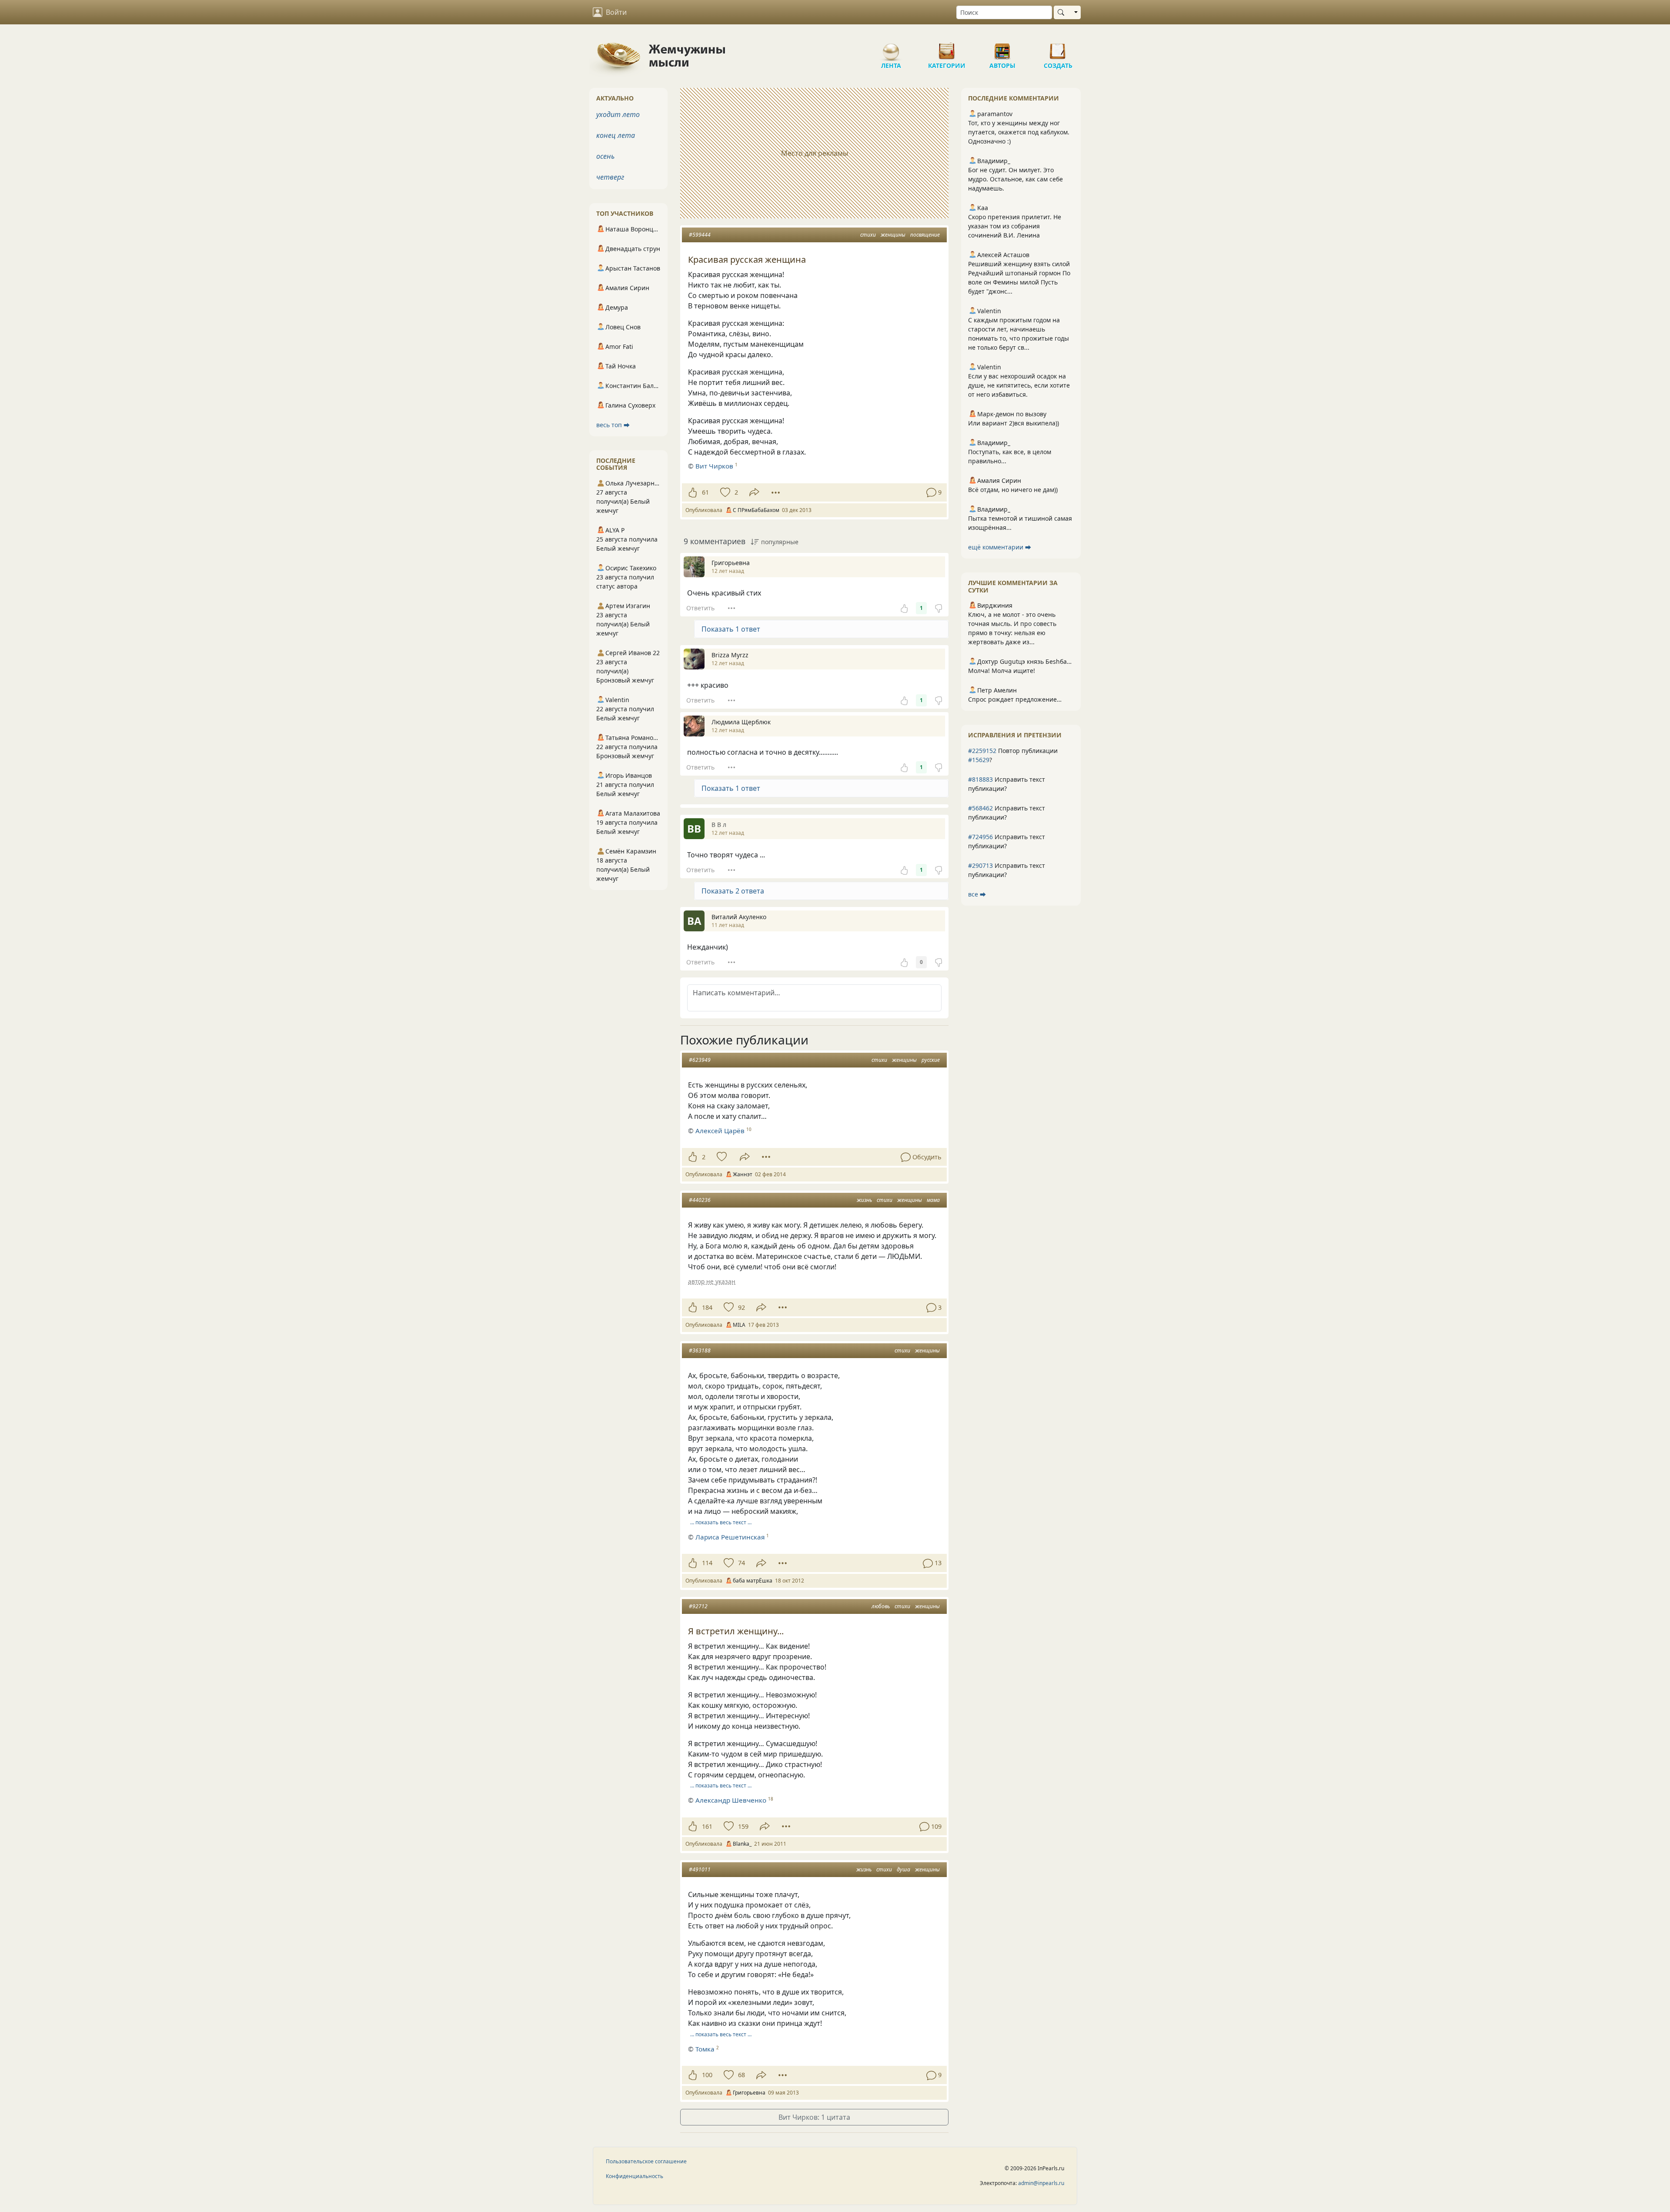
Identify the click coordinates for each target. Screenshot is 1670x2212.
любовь (881, 1606)
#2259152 (982, 751)
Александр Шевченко (731, 1800)
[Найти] (1063, 12)
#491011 (700, 1869)
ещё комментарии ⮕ (1000, 547)
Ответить (700, 608)
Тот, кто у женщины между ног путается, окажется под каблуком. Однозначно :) (1019, 132)
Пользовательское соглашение (646, 2161)
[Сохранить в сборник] (724, 492)
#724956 (980, 837)
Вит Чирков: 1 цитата (814, 2117)
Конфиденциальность (635, 2176)
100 (707, 2075)
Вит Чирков (714, 466)
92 (741, 1307)
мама (933, 1200)
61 (705, 492)
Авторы (1002, 48)
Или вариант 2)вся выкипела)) (1014, 423)
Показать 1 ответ (731, 629)
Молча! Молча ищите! (1002, 671)
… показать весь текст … (721, 1522)
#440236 (700, 1200)
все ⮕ (977, 894)
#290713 (980, 865)
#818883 (980, 779)
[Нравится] (693, 492)
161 (707, 1826)
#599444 (700, 235)
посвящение (925, 235)
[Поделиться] (754, 492)
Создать (1058, 48)
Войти (616, 12)
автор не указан (712, 1281)
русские (931, 1060)
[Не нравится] (939, 608)
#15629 (979, 760)
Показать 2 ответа (733, 891)
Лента (891, 48)
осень (605, 156)
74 (741, 1563)
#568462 (980, 808)
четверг (610, 177)
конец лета (616, 135)
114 (707, 1563)
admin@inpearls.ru (1041, 2183)
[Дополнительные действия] (776, 492)
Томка (705, 2049)
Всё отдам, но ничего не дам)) (1013, 490)
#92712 (698, 1606)
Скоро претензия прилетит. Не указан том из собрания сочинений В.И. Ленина (1015, 226)
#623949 (700, 1060)
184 (707, 1307)
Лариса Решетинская (730, 1537)
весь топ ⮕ (613, 425)
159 (743, 1826)
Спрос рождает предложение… (1015, 699)
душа (903, 1869)
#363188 (700, 1350)
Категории (947, 48)
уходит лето (618, 114)
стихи (868, 235)
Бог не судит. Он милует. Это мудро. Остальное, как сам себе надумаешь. (1015, 179)
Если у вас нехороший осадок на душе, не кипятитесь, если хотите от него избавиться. (1019, 385)
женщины (893, 235)
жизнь (864, 1200)
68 (741, 2075)
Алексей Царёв (720, 1131)
